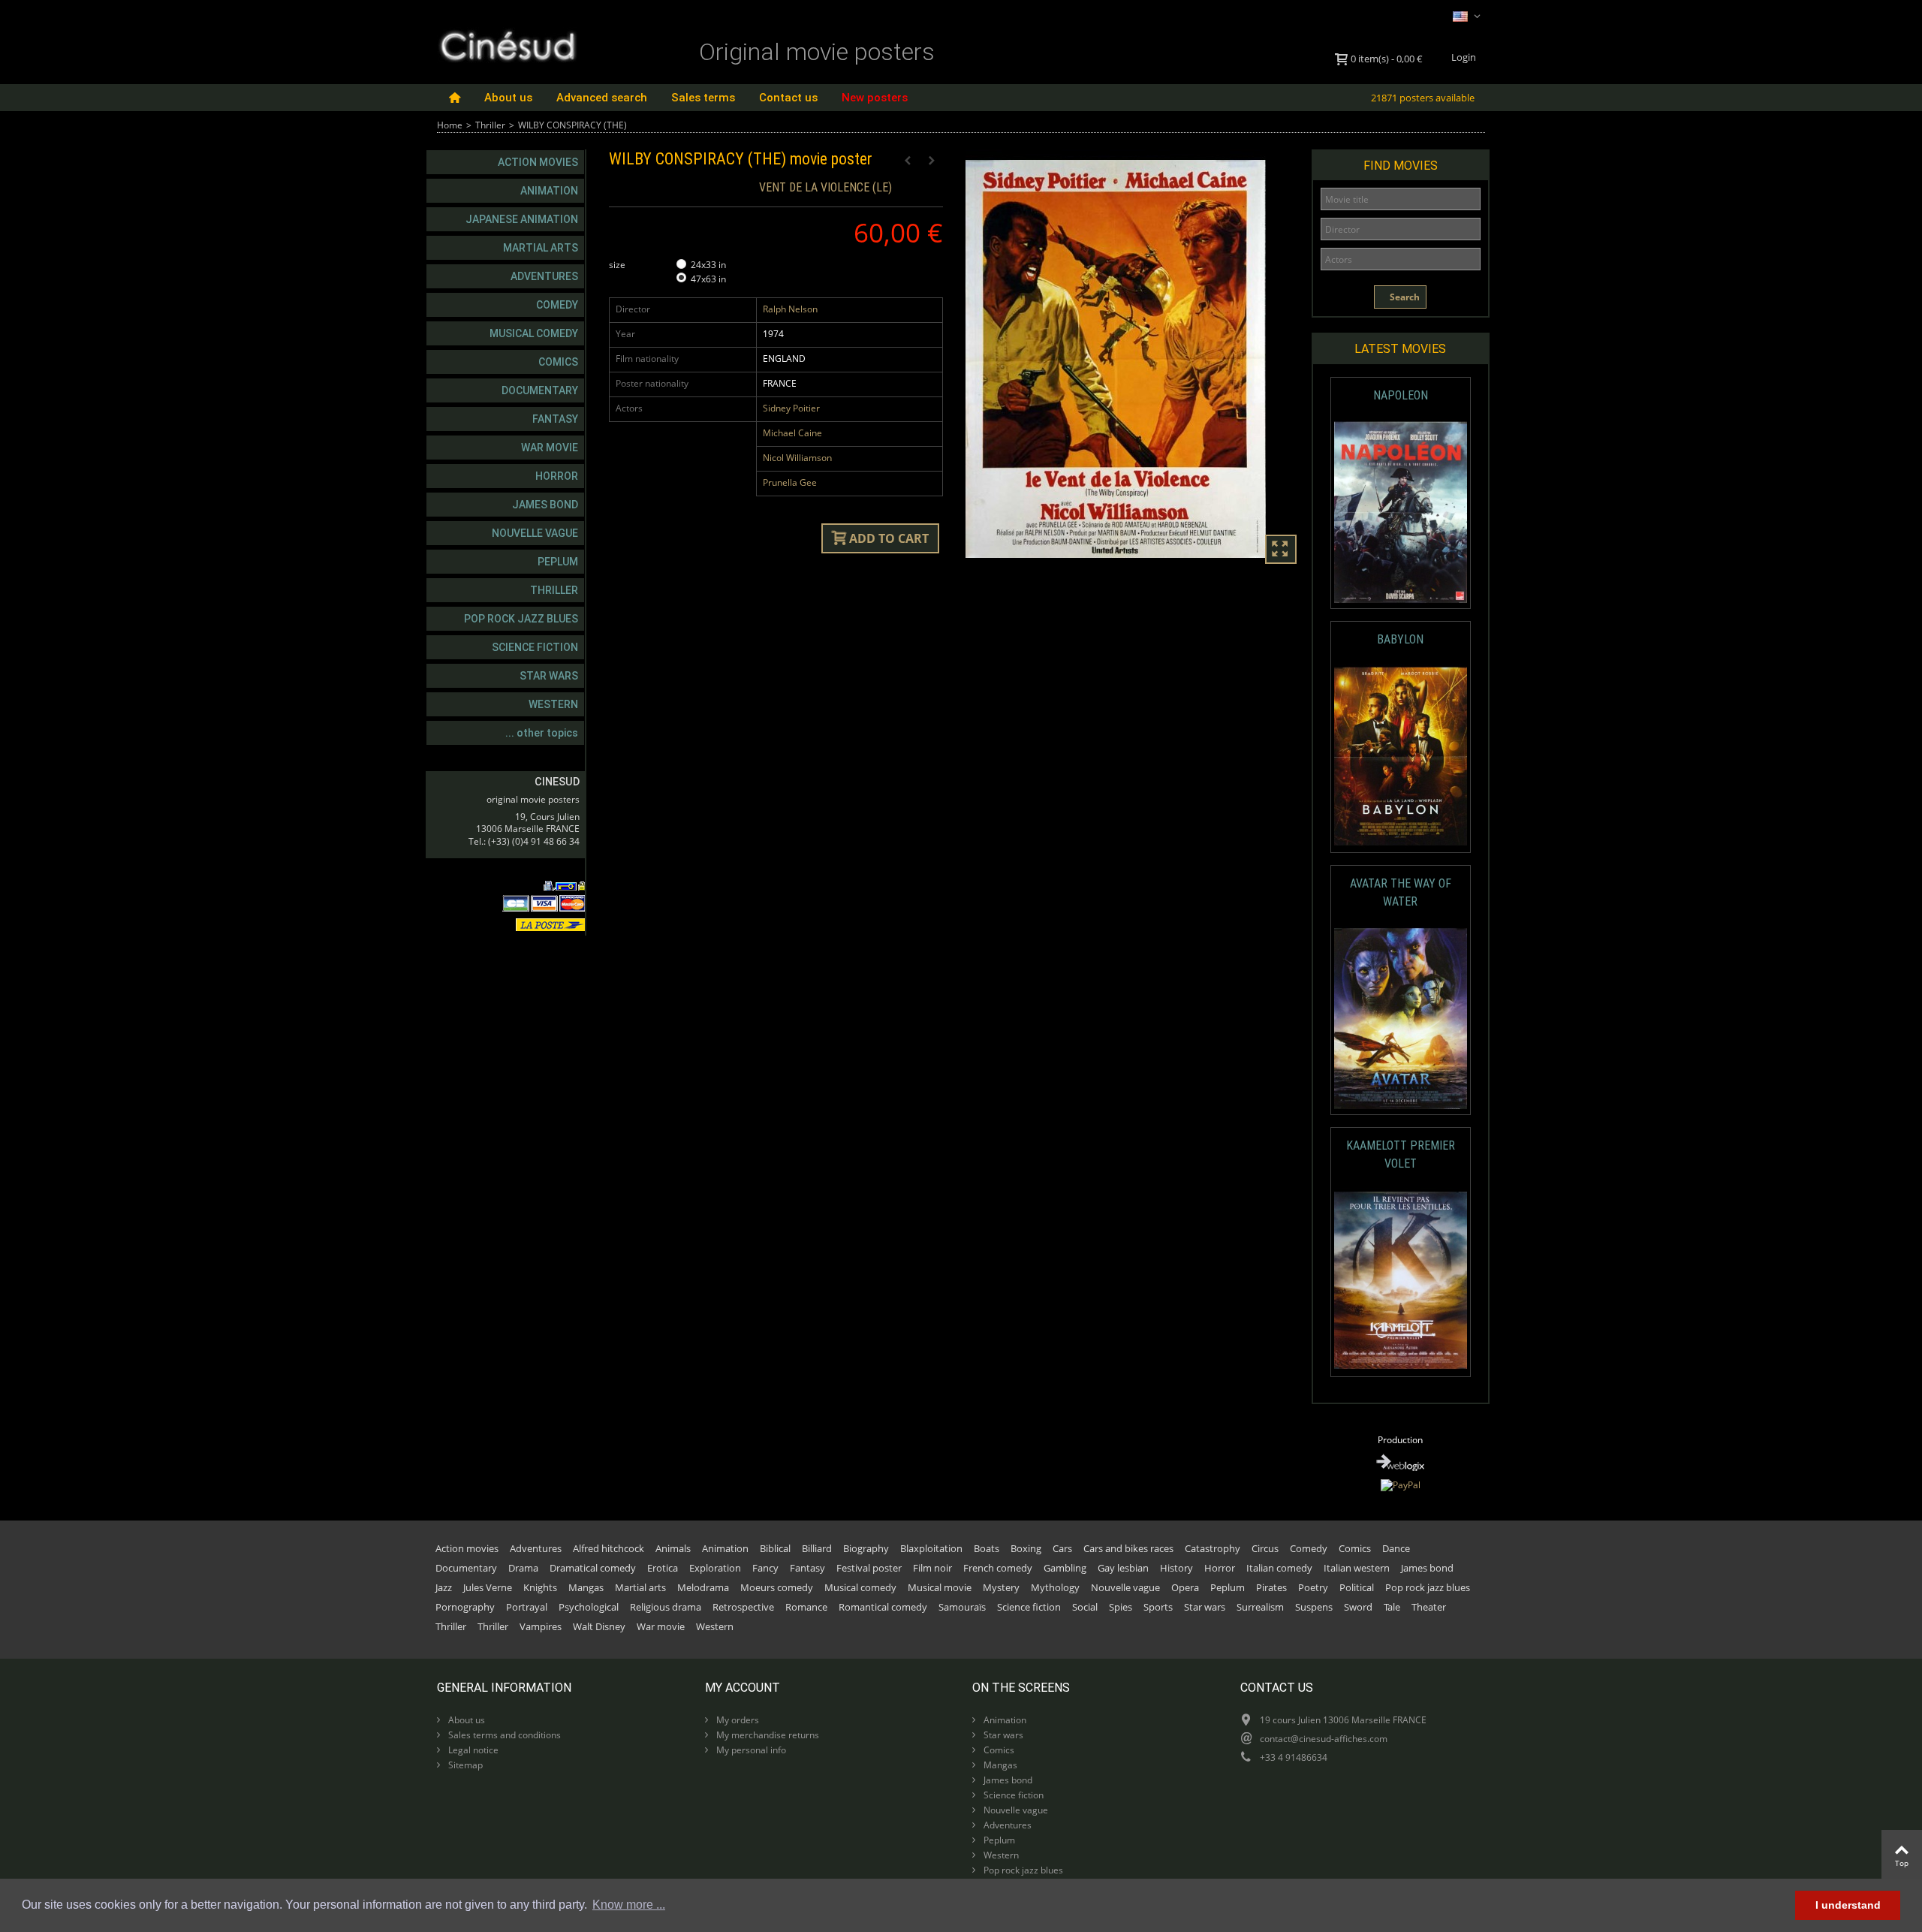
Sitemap (464, 1765)
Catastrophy (1213, 1548)
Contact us (788, 98)
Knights (540, 1587)
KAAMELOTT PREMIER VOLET (1401, 1154)
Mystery (1001, 1587)
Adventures (544, 276)
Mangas (586, 1587)
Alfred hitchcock (609, 1548)
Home (450, 125)
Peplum (558, 562)
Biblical (775, 1548)
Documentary (540, 390)
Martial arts (541, 248)
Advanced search (602, 98)
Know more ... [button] (629, 1905)
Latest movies (1400, 349)
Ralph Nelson (790, 309)
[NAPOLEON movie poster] (1401, 512)
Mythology (1055, 1587)
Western (553, 704)
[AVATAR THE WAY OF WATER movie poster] (1401, 1019)
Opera (1185, 1587)
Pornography (465, 1607)
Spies (1121, 1607)
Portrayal (527, 1607)
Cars (1062, 1548)
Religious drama (666, 1607)
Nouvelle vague (535, 533)
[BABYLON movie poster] (1401, 757)
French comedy (998, 1568)
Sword (1358, 1607)
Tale (1392, 1607)
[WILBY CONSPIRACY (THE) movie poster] (1133, 359)
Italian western (1357, 1568)
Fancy (765, 1568)
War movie (550, 448)
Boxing (1026, 1548)
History (1176, 1568)
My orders (737, 1720)
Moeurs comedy (777, 1587)
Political (1357, 1587)
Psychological (589, 1607)
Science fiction (535, 647)
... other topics (542, 733)
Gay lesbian (1123, 1568)
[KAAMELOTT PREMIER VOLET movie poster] (1401, 1281)
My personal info (750, 1750)
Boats (987, 1548)
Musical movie (940, 1587)
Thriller (490, 125)
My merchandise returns (767, 1735)
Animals (673, 1548)
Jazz (444, 1587)
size (618, 265)
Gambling (1065, 1568)
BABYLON (1400, 639)
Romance (806, 1607)
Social (1085, 1607)
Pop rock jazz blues (521, 619)
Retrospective (743, 1607)
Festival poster (869, 1568)
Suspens (1314, 1607)
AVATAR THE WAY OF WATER (1401, 892)
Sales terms (703, 98)
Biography (866, 1548)
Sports (1158, 1607)
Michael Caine (792, 433)
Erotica (663, 1568)
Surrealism (1260, 1607)
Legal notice (472, 1750)
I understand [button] (1848, 1905)
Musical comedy (534, 333)
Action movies (538, 162)
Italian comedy (1279, 1568)
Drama (523, 1568)
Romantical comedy (883, 1607)
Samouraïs (962, 1607)
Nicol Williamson (797, 458)
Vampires (541, 1626)
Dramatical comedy (593, 1568)
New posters (875, 98)
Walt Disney (599, 1626)
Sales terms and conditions (503, 1735)
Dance (1396, 1548)
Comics (558, 362)
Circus (1265, 1548)
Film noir (932, 1568)
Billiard (817, 1548)
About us (508, 98)
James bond (545, 505)
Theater (1429, 1607)
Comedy (557, 305)
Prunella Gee (790, 482)
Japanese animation (522, 219)
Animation (549, 191)
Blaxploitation (931, 1548)
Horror (557, 476)
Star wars (549, 676)
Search (1404, 297)
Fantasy (555, 419)
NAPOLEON (1401, 395)
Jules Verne (488, 1587)
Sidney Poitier (791, 408)
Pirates (1271, 1587)
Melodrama (703, 1587)
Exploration (715, 1568)
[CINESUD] (507, 44)
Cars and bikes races (1128, 1548)
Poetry (1313, 1587)
